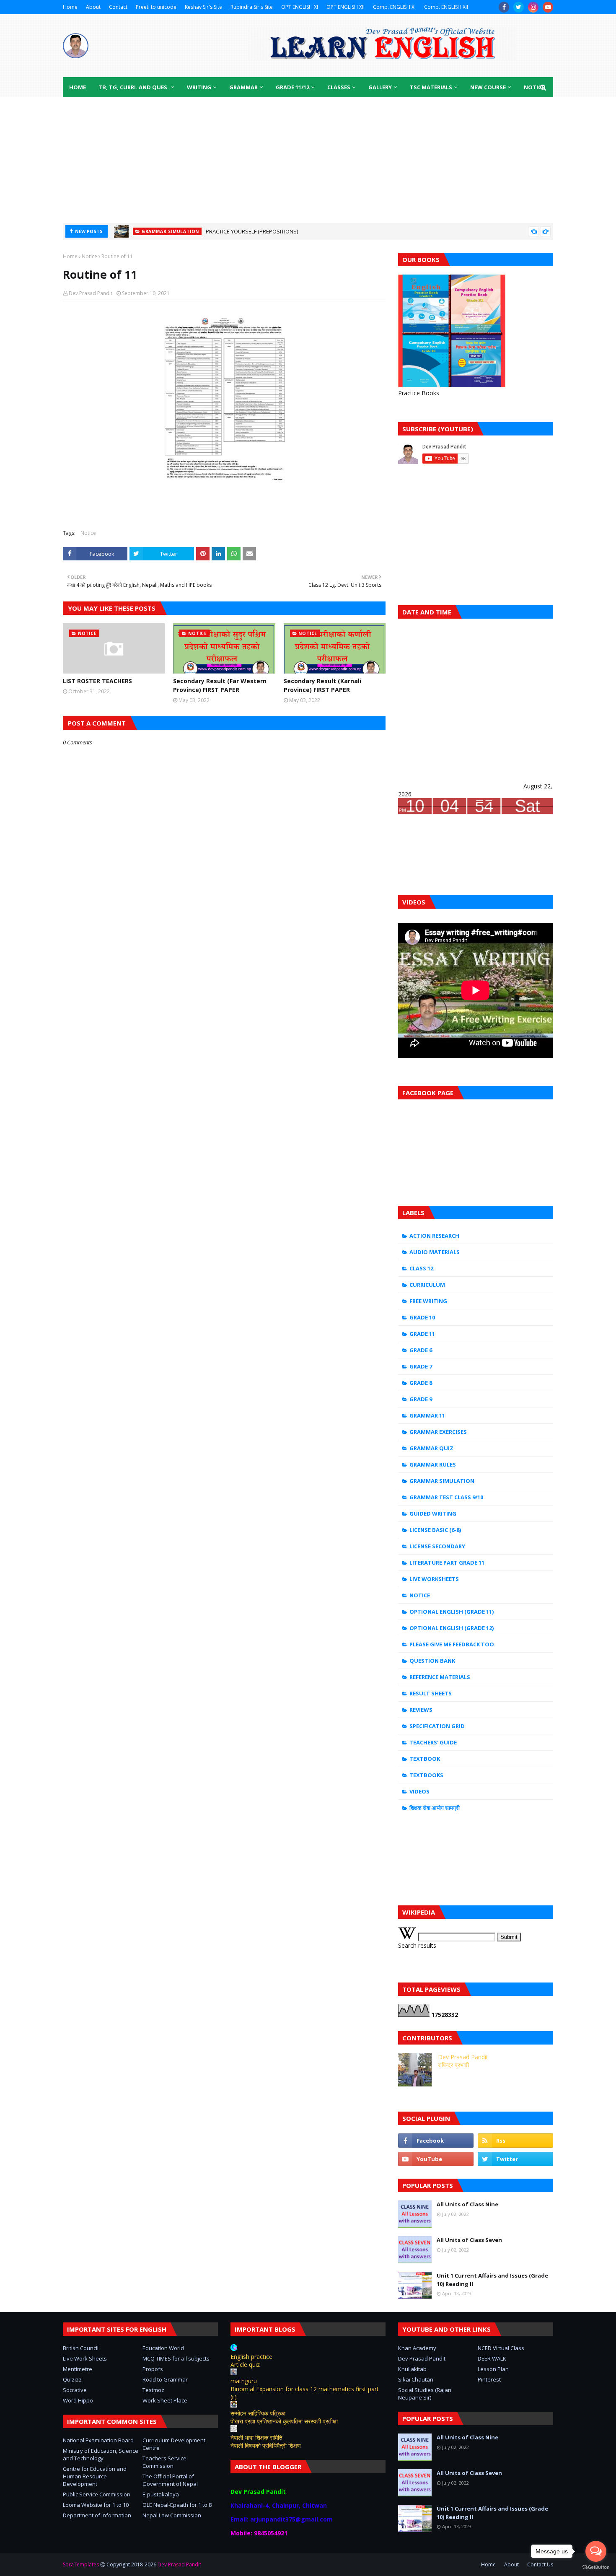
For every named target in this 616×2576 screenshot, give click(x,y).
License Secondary (437, 1546)
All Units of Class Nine (467, 2204)
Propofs (153, 2369)
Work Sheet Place (165, 2400)
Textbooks (426, 1775)
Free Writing (428, 1301)
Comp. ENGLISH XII (446, 7)
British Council (81, 2348)
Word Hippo (78, 2400)
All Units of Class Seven (469, 2240)
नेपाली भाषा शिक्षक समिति (256, 2437)
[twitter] (519, 7)
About (93, 7)
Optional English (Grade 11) (452, 1612)
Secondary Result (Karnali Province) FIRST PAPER (322, 685)
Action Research (434, 1236)
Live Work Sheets (85, 2358)
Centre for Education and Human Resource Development (95, 2476)
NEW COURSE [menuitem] (488, 87)
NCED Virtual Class (501, 2348)
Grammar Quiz (431, 1448)
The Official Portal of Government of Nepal (170, 2480)
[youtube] (548, 7)
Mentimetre (78, 2369)
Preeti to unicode (156, 7)
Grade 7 (421, 1366)
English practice (251, 2357)
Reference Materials (440, 1677)
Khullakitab (412, 2369)
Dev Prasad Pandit (91, 293)
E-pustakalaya (161, 2494)
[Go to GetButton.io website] (596, 2567)
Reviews (421, 1710)
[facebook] (504, 7)
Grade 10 (422, 1317)
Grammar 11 (427, 1415)
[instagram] (533, 7)
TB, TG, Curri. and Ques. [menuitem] (134, 87)
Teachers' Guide (433, 1742)
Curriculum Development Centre (174, 2444)
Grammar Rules (433, 1464)
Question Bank (432, 1661)
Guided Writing (433, 1513)
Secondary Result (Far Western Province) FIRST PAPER (220, 685)
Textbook (425, 1759)
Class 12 (421, 1268)
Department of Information (97, 2515)
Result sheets (431, 1693)
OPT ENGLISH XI (300, 7)
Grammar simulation (442, 1481)
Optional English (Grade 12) (452, 1628)
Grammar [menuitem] (243, 87)
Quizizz (72, 2379)
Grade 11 (422, 1334)
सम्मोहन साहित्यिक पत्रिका (258, 2413)
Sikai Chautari (416, 2379)
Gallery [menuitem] (380, 87)
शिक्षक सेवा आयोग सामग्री (435, 1808)
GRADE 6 (421, 1350)
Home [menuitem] (78, 87)
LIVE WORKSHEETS (434, 1579)
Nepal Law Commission (172, 2515)
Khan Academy (417, 2348)
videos (419, 1791)
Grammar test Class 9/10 (446, 1497)
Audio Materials (435, 1252)
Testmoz (153, 2390)
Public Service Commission (97, 2494)
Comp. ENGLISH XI (394, 7)
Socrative (75, 2390)
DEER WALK (492, 2358)
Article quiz (245, 2365)
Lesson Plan (493, 2369)
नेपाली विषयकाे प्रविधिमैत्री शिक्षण (266, 2445)
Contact (118, 7)
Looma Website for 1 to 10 (96, 2505)
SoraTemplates (81, 2564)
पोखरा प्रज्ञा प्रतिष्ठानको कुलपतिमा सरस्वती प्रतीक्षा (284, 2421)
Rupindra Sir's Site (252, 7)
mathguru (244, 2381)
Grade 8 (421, 1383)
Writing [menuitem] (199, 87)
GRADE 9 (421, 1399)
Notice (89, 256)
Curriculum (427, 1285)
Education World (163, 2348)
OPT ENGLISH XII (346, 7)
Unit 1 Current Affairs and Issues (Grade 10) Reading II (492, 2280)
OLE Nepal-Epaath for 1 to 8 (177, 2505)
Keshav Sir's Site (203, 7)
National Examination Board (98, 2440)
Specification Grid (437, 1726)
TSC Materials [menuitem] (431, 87)
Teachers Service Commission (164, 2462)
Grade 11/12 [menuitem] (292, 87)
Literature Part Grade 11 (447, 1563)
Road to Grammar (165, 2379)
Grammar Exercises (438, 1432)
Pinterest (489, 2379)
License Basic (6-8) (435, 1530)
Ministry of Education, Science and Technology (101, 2454)
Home (70, 7)
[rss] (515, 2141)
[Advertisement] (308, 160)
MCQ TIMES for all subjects (176, 2358)
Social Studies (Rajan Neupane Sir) (425, 2394)
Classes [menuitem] (339, 87)
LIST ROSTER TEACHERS (97, 681)
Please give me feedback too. (453, 1644)
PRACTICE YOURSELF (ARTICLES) (245, 233)
